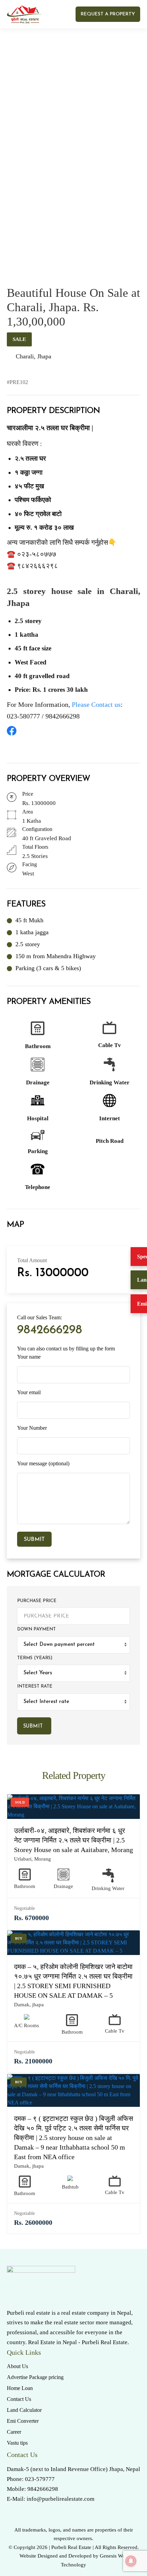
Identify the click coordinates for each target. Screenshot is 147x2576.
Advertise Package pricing (35, 2377)
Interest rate (35, 1686)
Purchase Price (37, 1601)
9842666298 (50, 1330)
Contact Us (19, 2399)
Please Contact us (96, 704)
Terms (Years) (35, 1658)
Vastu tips (17, 2443)
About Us (17, 2366)
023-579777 (40, 2479)
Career (14, 2432)
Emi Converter (23, 2421)
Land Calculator (24, 2410)
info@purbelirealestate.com (61, 2499)
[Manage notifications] (131, 2561)
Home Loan (20, 2388)
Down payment (36, 1629)
